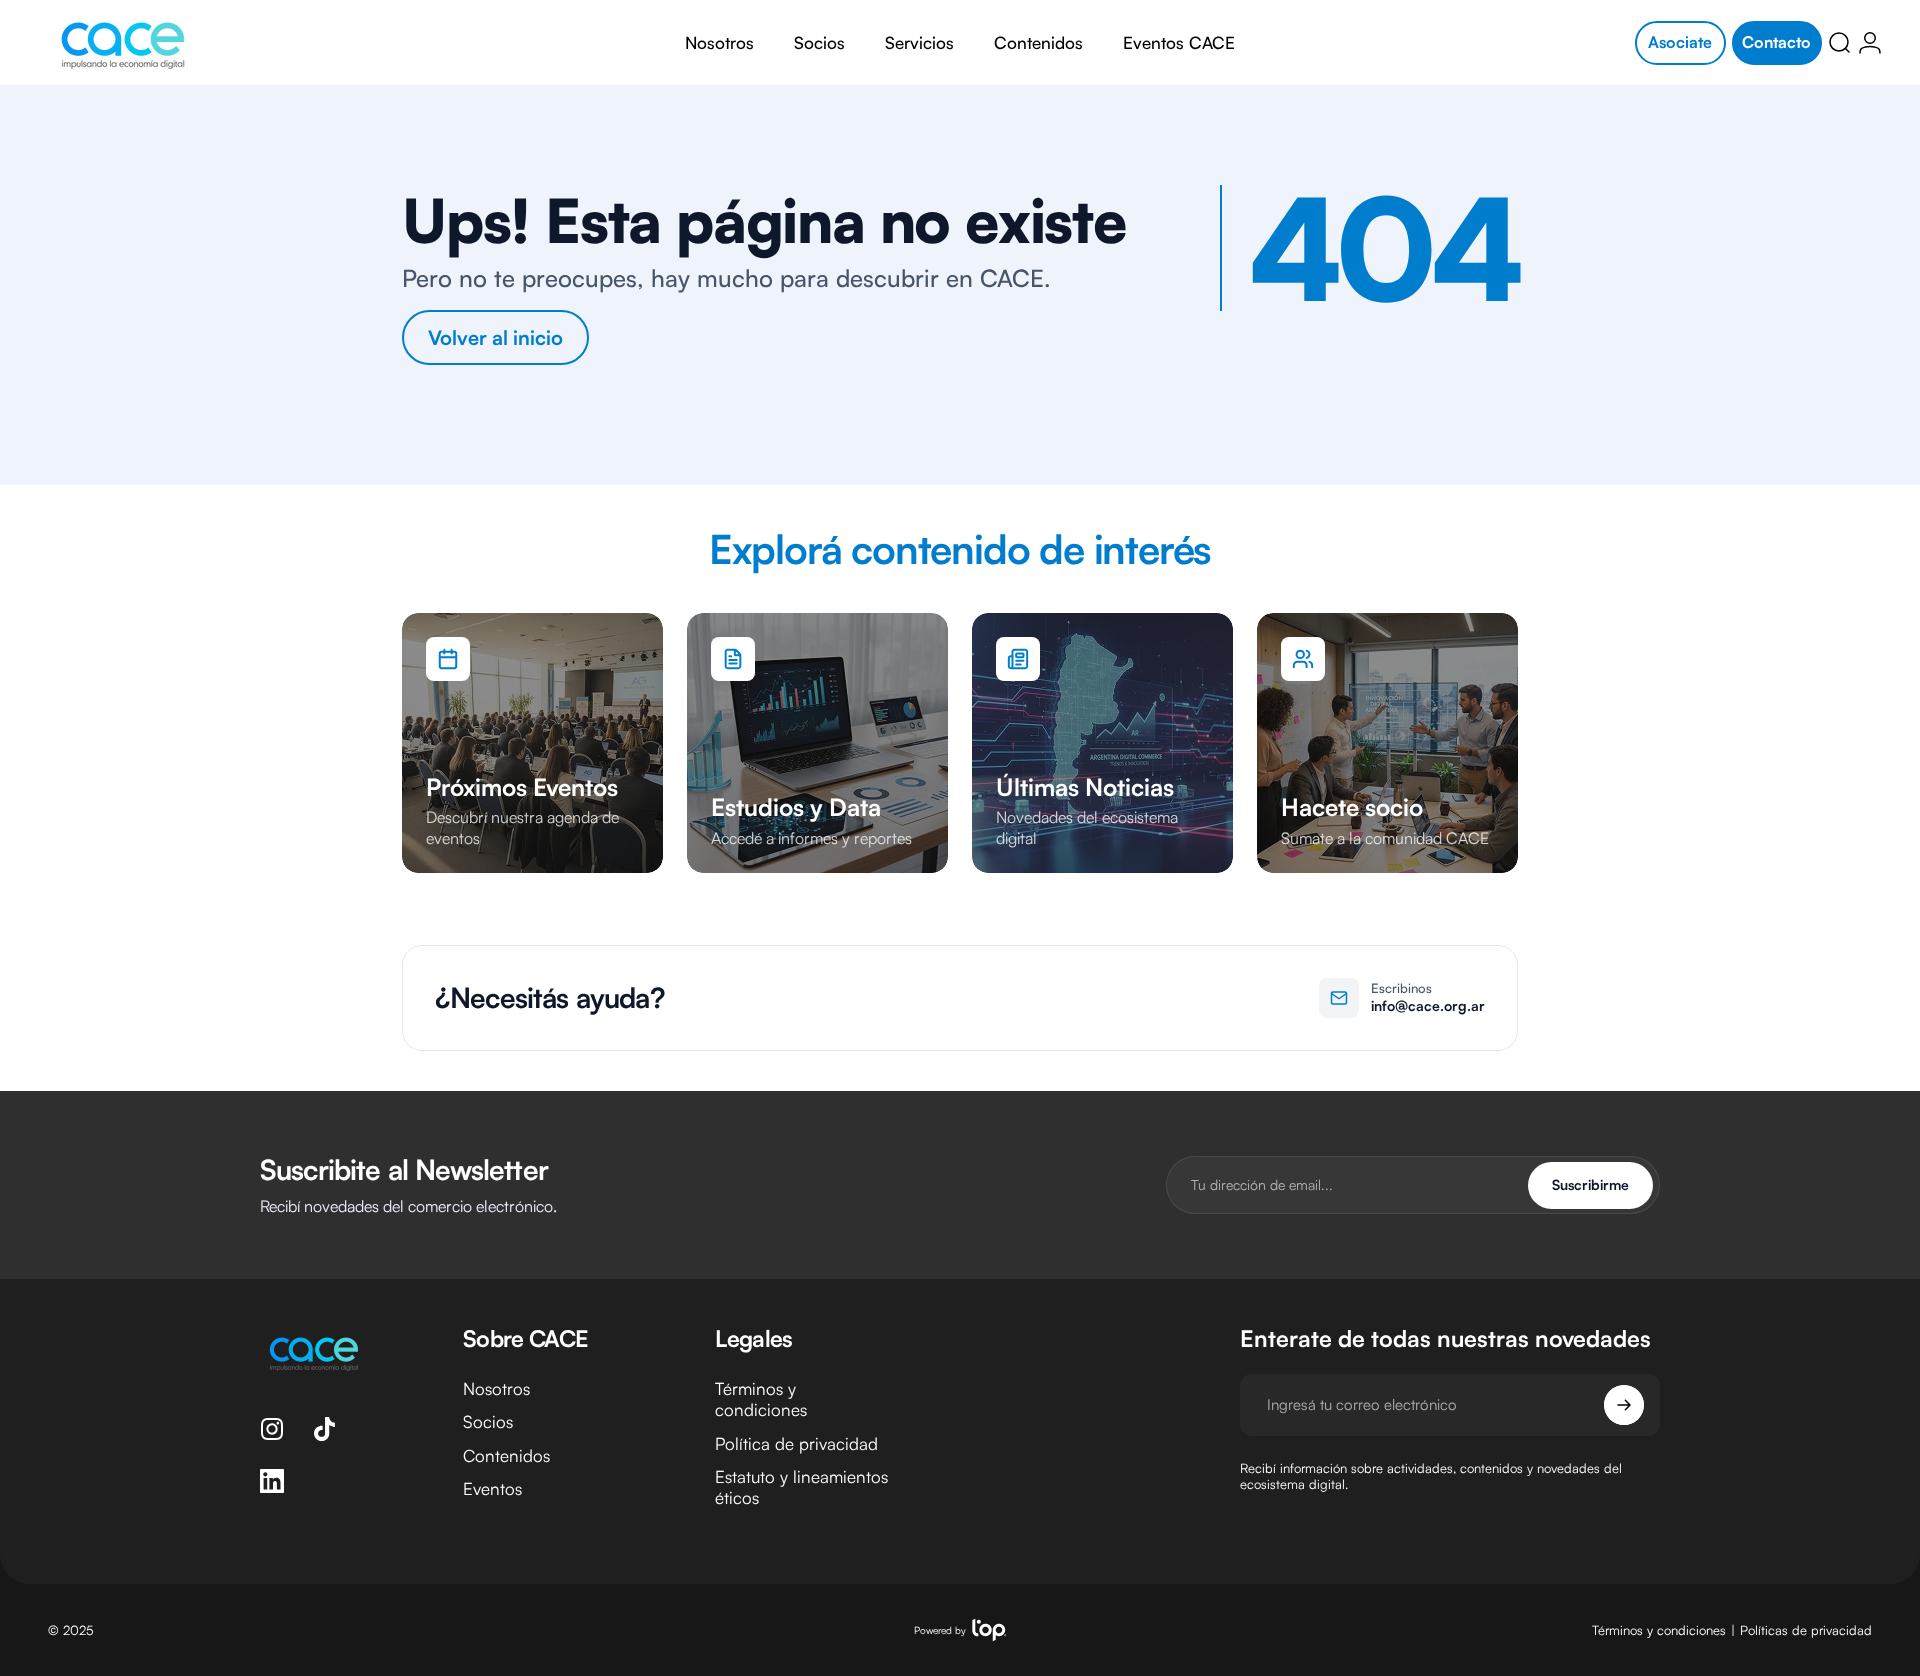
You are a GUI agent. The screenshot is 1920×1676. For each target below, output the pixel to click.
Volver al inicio (495, 337)
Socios (488, 1421)
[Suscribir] (1624, 1405)
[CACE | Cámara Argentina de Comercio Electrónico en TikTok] (324, 1429)
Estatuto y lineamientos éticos (801, 1487)
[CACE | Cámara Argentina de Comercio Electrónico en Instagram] (272, 1429)
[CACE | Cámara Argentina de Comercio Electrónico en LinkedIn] (272, 1481)
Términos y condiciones (761, 1399)
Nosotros (496, 1388)
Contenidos (506, 1455)
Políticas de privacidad (1806, 1630)
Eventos (492, 1488)
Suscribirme (1590, 1184)
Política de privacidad (796, 1443)
